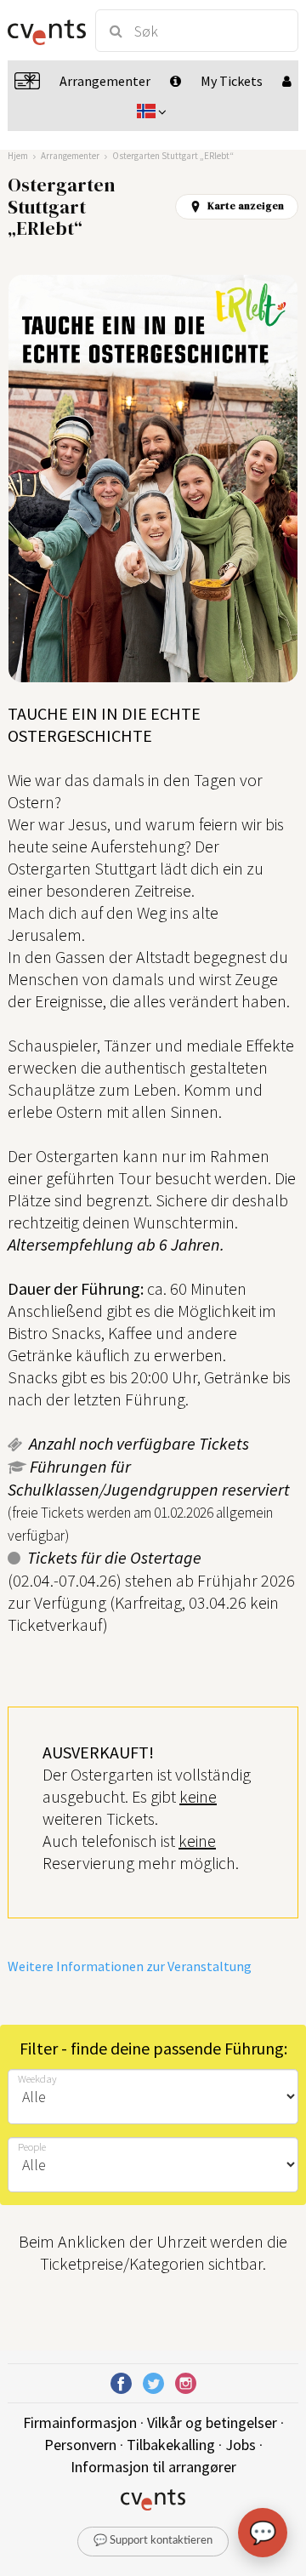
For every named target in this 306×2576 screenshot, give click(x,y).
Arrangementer (70, 156)
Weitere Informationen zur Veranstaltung (130, 1966)
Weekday (37, 2079)
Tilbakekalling (171, 2445)
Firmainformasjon (80, 2422)
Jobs (241, 2445)
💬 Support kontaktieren (153, 2541)
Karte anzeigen (246, 206)
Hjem (18, 156)
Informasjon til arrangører (153, 2467)
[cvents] (44, 31)
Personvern (80, 2445)
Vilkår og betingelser (212, 2422)
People (32, 2147)
